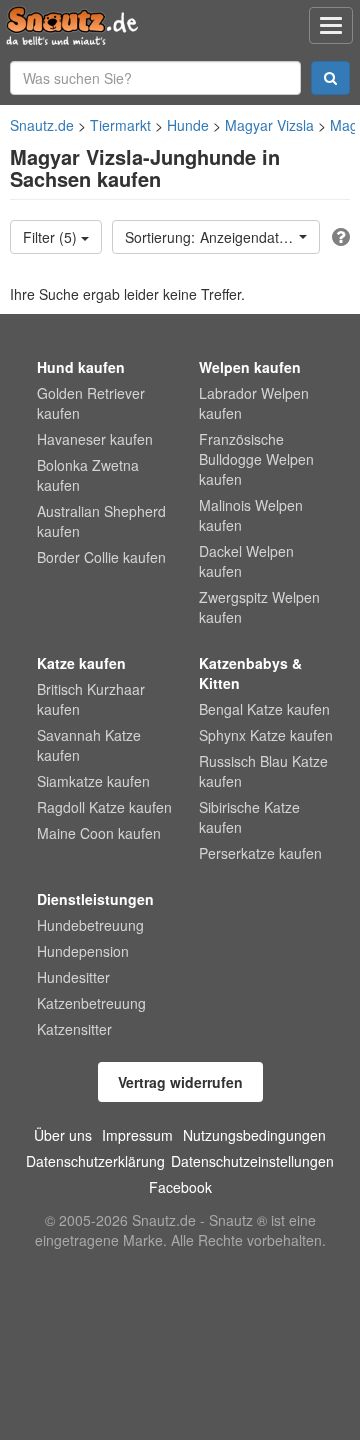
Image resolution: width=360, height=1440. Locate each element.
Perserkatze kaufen (260, 853)
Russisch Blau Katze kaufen (263, 771)
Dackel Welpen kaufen (246, 561)
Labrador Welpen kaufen (254, 403)
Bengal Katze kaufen (264, 709)
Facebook (180, 1187)
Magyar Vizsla (269, 125)
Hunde (188, 125)
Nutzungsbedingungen (254, 1135)
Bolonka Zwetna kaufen (88, 475)
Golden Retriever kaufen (91, 403)
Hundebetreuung (90, 925)
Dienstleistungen (95, 899)
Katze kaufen (81, 663)
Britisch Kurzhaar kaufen (91, 699)
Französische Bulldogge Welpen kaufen (256, 459)
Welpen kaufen (250, 367)
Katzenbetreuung (91, 1003)
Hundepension (83, 951)
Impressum (137, 1135)
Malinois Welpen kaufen (251, 515)
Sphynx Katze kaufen (266, 735)
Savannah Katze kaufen (89, 745)
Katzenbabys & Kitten (250, 673)
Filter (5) (52, 237)
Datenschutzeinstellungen (252, 1161)
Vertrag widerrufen (180, 1082)
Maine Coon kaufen (99, 833)
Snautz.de (42, 125)
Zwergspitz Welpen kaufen (259, 607)
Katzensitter (74, 1029)
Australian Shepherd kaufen (101, 521)
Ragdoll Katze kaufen (104, 807)
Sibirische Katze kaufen (249, 817)
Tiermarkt (120, 125)
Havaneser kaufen (95, 439)
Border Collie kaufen (101, 557)
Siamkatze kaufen (93, 781)
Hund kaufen (81, 367)
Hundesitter (73, 977)
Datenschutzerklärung (95, 1161)
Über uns (63, 1135)
